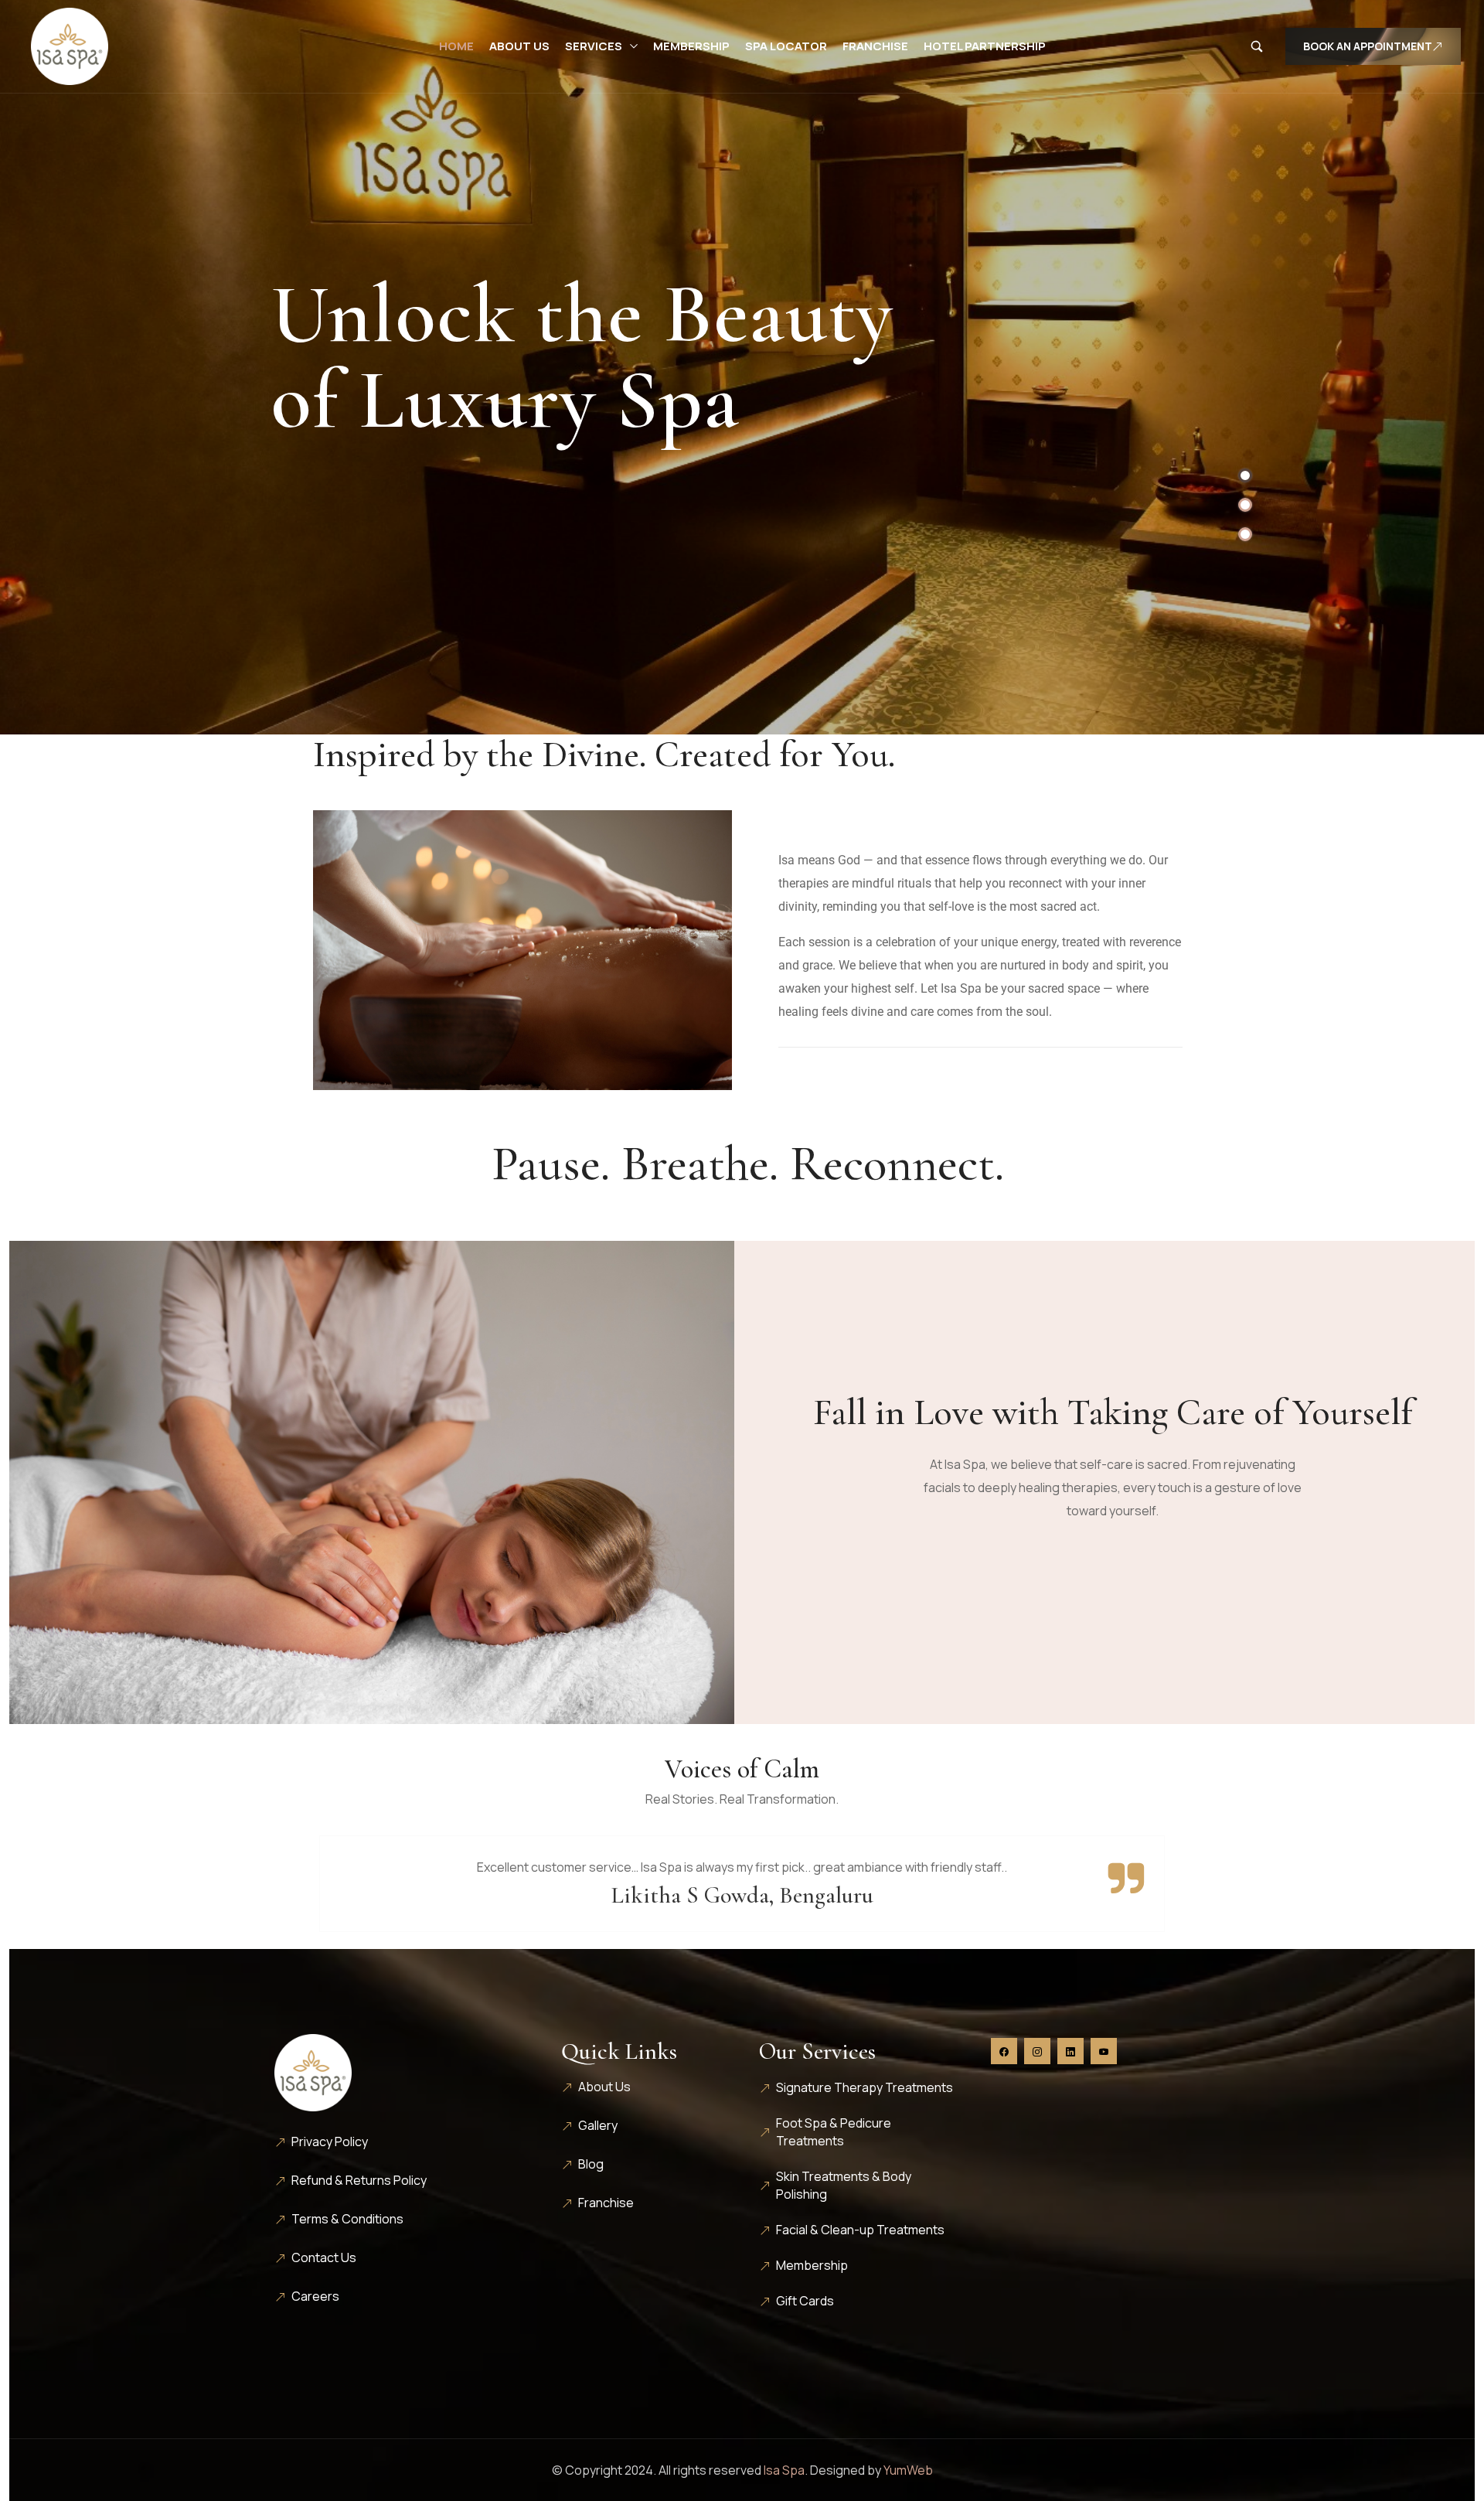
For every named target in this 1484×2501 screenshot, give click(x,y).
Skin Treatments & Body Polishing (844, 2185)
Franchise (875, 46)
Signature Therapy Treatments (865, 2087)
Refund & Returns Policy (359, 2180)
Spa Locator (786, 46)
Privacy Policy (330, 2142)
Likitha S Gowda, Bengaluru (742, 1895)
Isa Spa (784, 2470)
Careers (315, 2296)
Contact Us (324, 2257)
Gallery (598, 2125)
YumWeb (908, 2470)
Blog (591, 2164)
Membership (691, 46)
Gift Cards (805, 2301)
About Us (519, 46)
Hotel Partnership (985, 46)
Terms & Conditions (347, 2219)
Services (594, 46)
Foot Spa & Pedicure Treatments (834, 2132)
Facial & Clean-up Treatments (860, 2230)
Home (456, 46)
